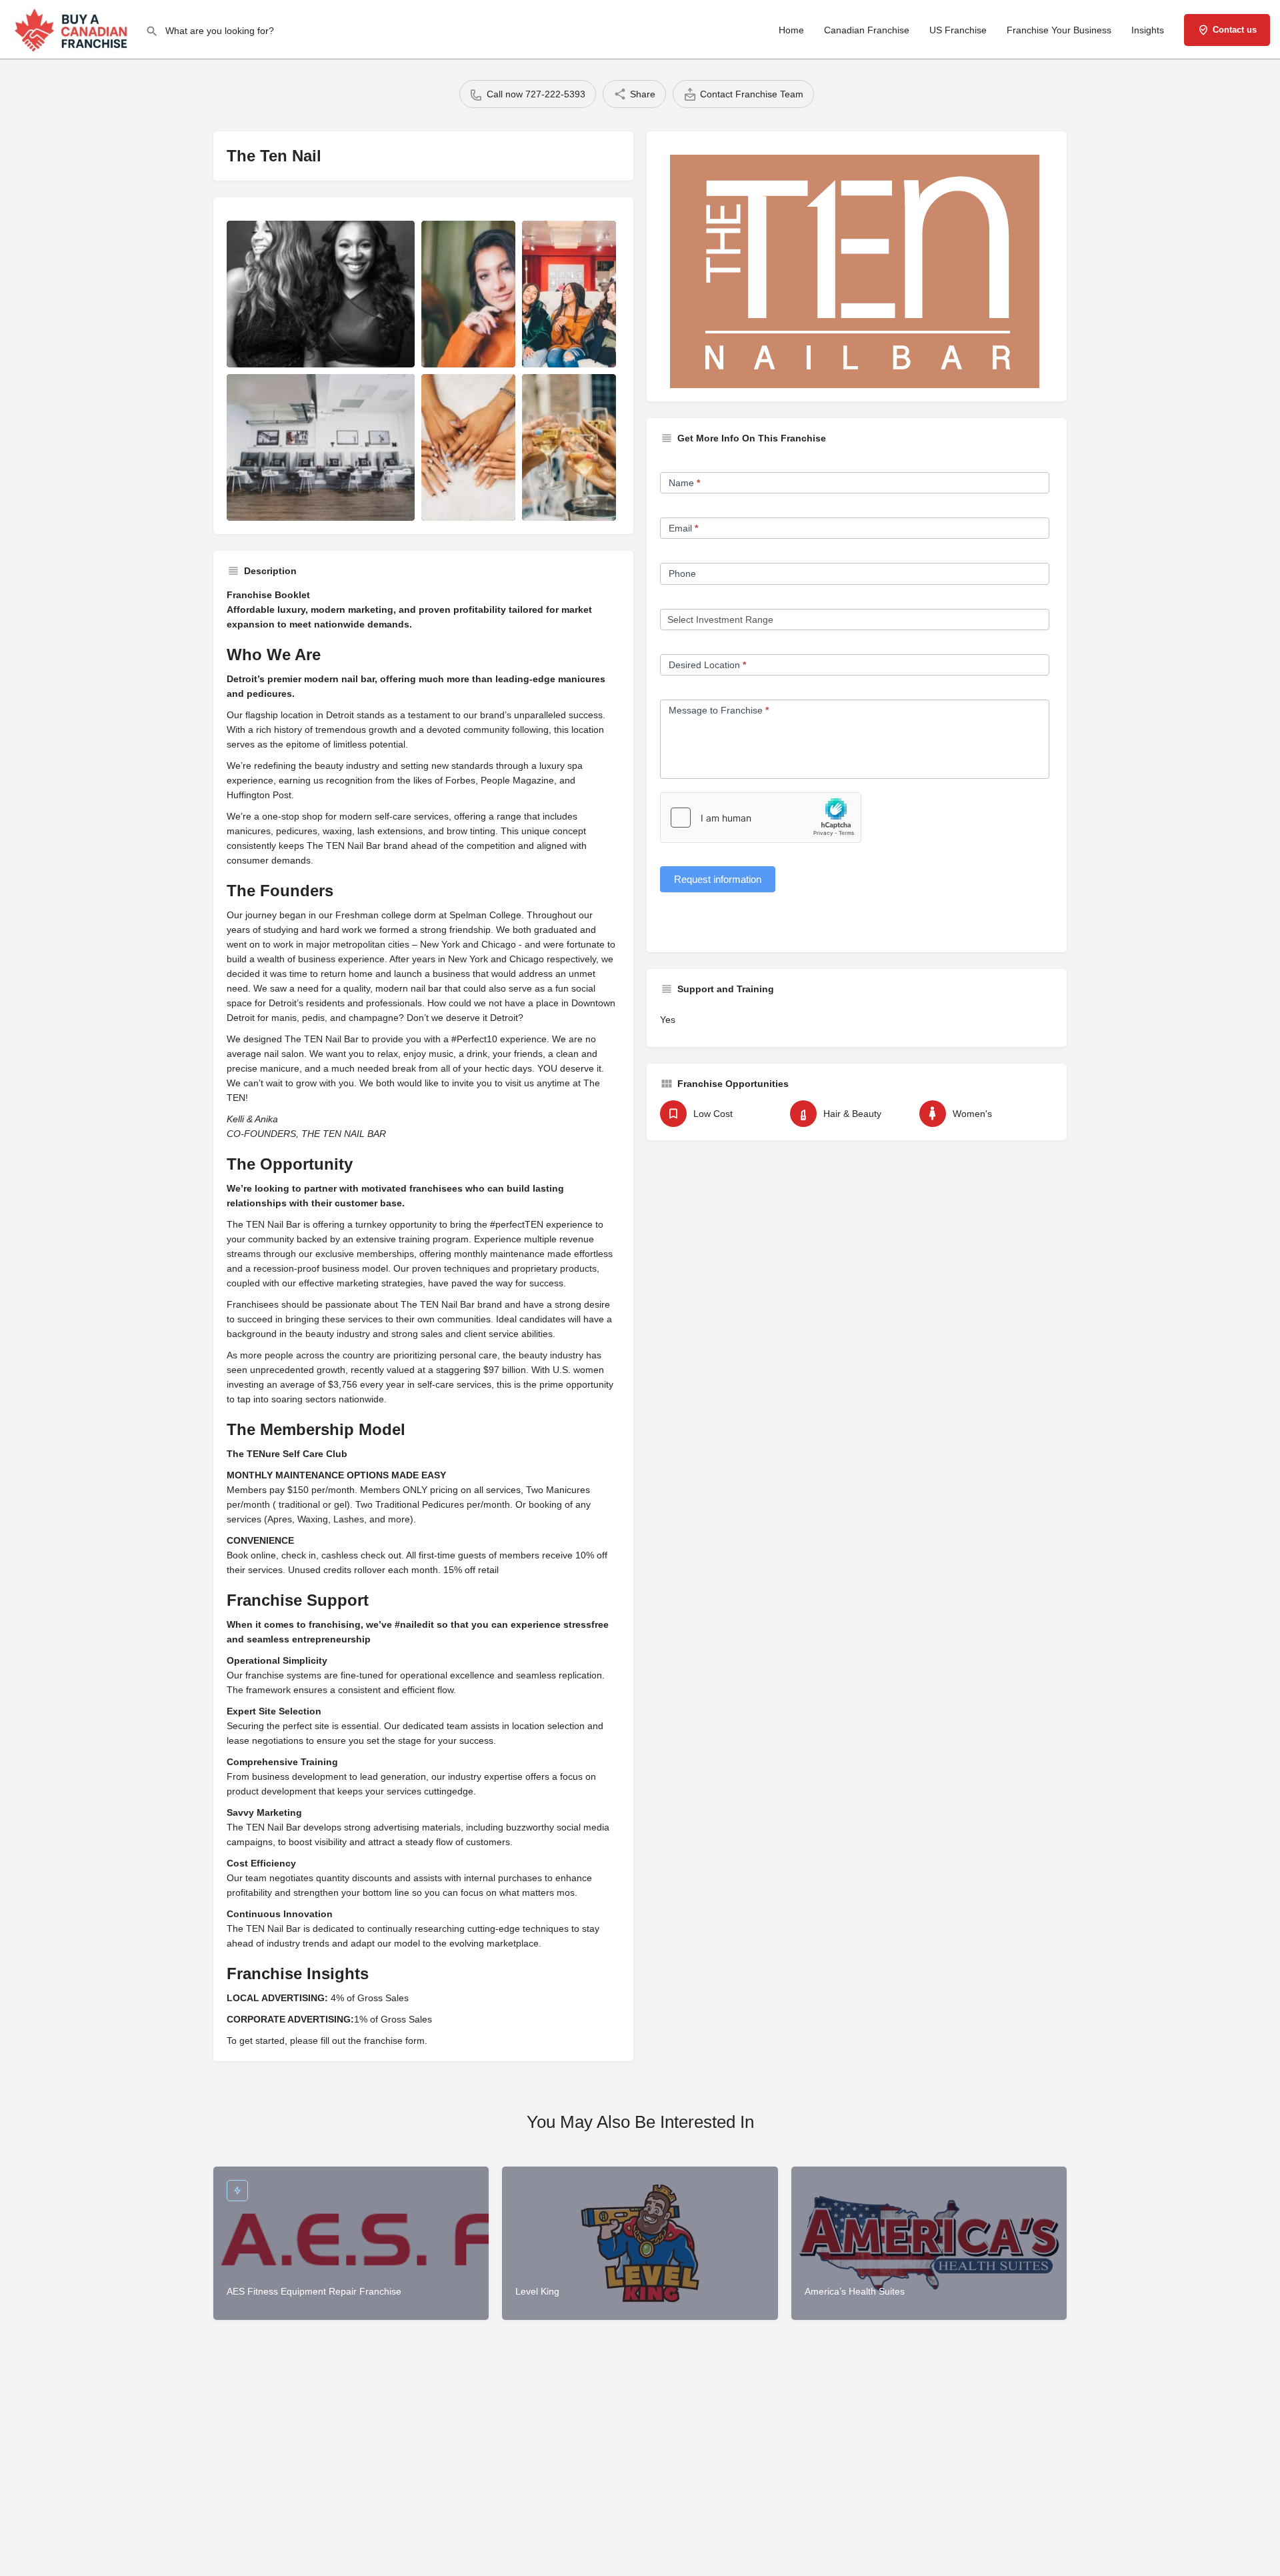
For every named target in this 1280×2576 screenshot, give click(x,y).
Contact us (1235, 30)
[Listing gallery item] (321, 294)
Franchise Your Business (1059, 30)
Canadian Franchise (867, 30)
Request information (718, 879)
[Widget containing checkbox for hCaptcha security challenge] (761, 818)
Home (791, 30)
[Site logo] (73, 29)
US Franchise (958, 30)
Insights (1148, 30)
